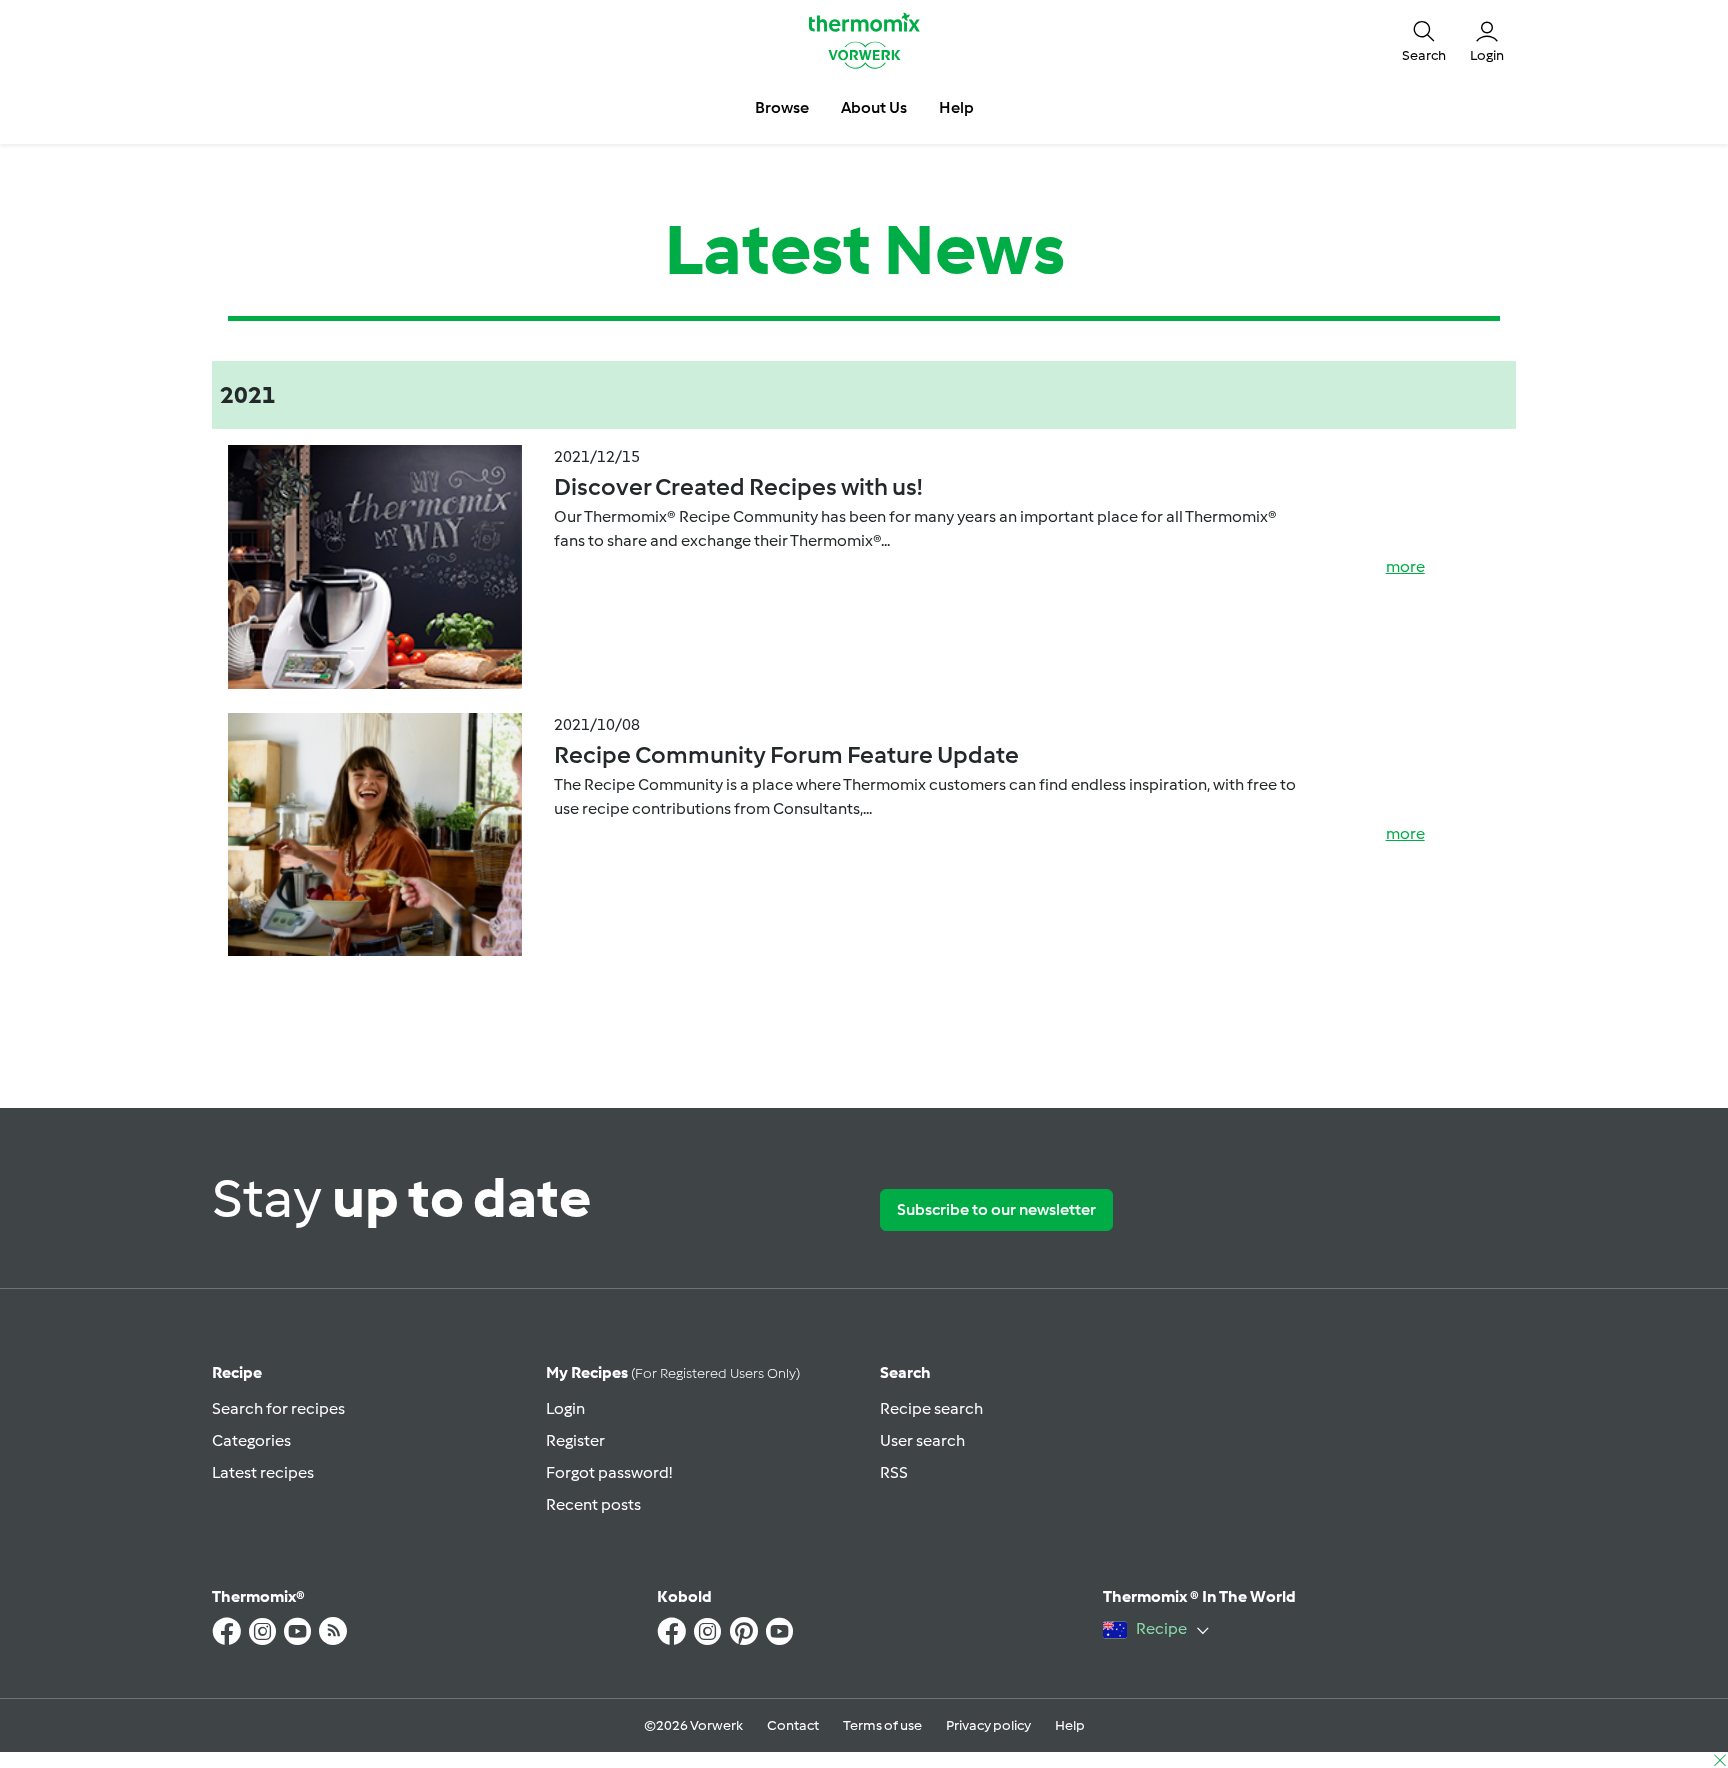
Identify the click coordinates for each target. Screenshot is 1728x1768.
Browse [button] (782, 107)
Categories (251, 1440)
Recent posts (593, 1504)
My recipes (673, 1372)
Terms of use (882, 1725)
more (1405, 566)
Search (905, 1372)
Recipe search (931, 1408)
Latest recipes (263, 1472)
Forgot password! (609, 1472)
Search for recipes (278, 1408)
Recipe (237, 1372)
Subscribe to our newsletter (996, 1209)
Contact (793, 1725)
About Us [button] (874, 107)
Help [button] (956, 107)
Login (565, 1408)
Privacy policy (988, 1725)
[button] (1424, 40)
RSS (894, 1472)
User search (922, 1440)
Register (575, 1440)
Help (1070, 1725)
